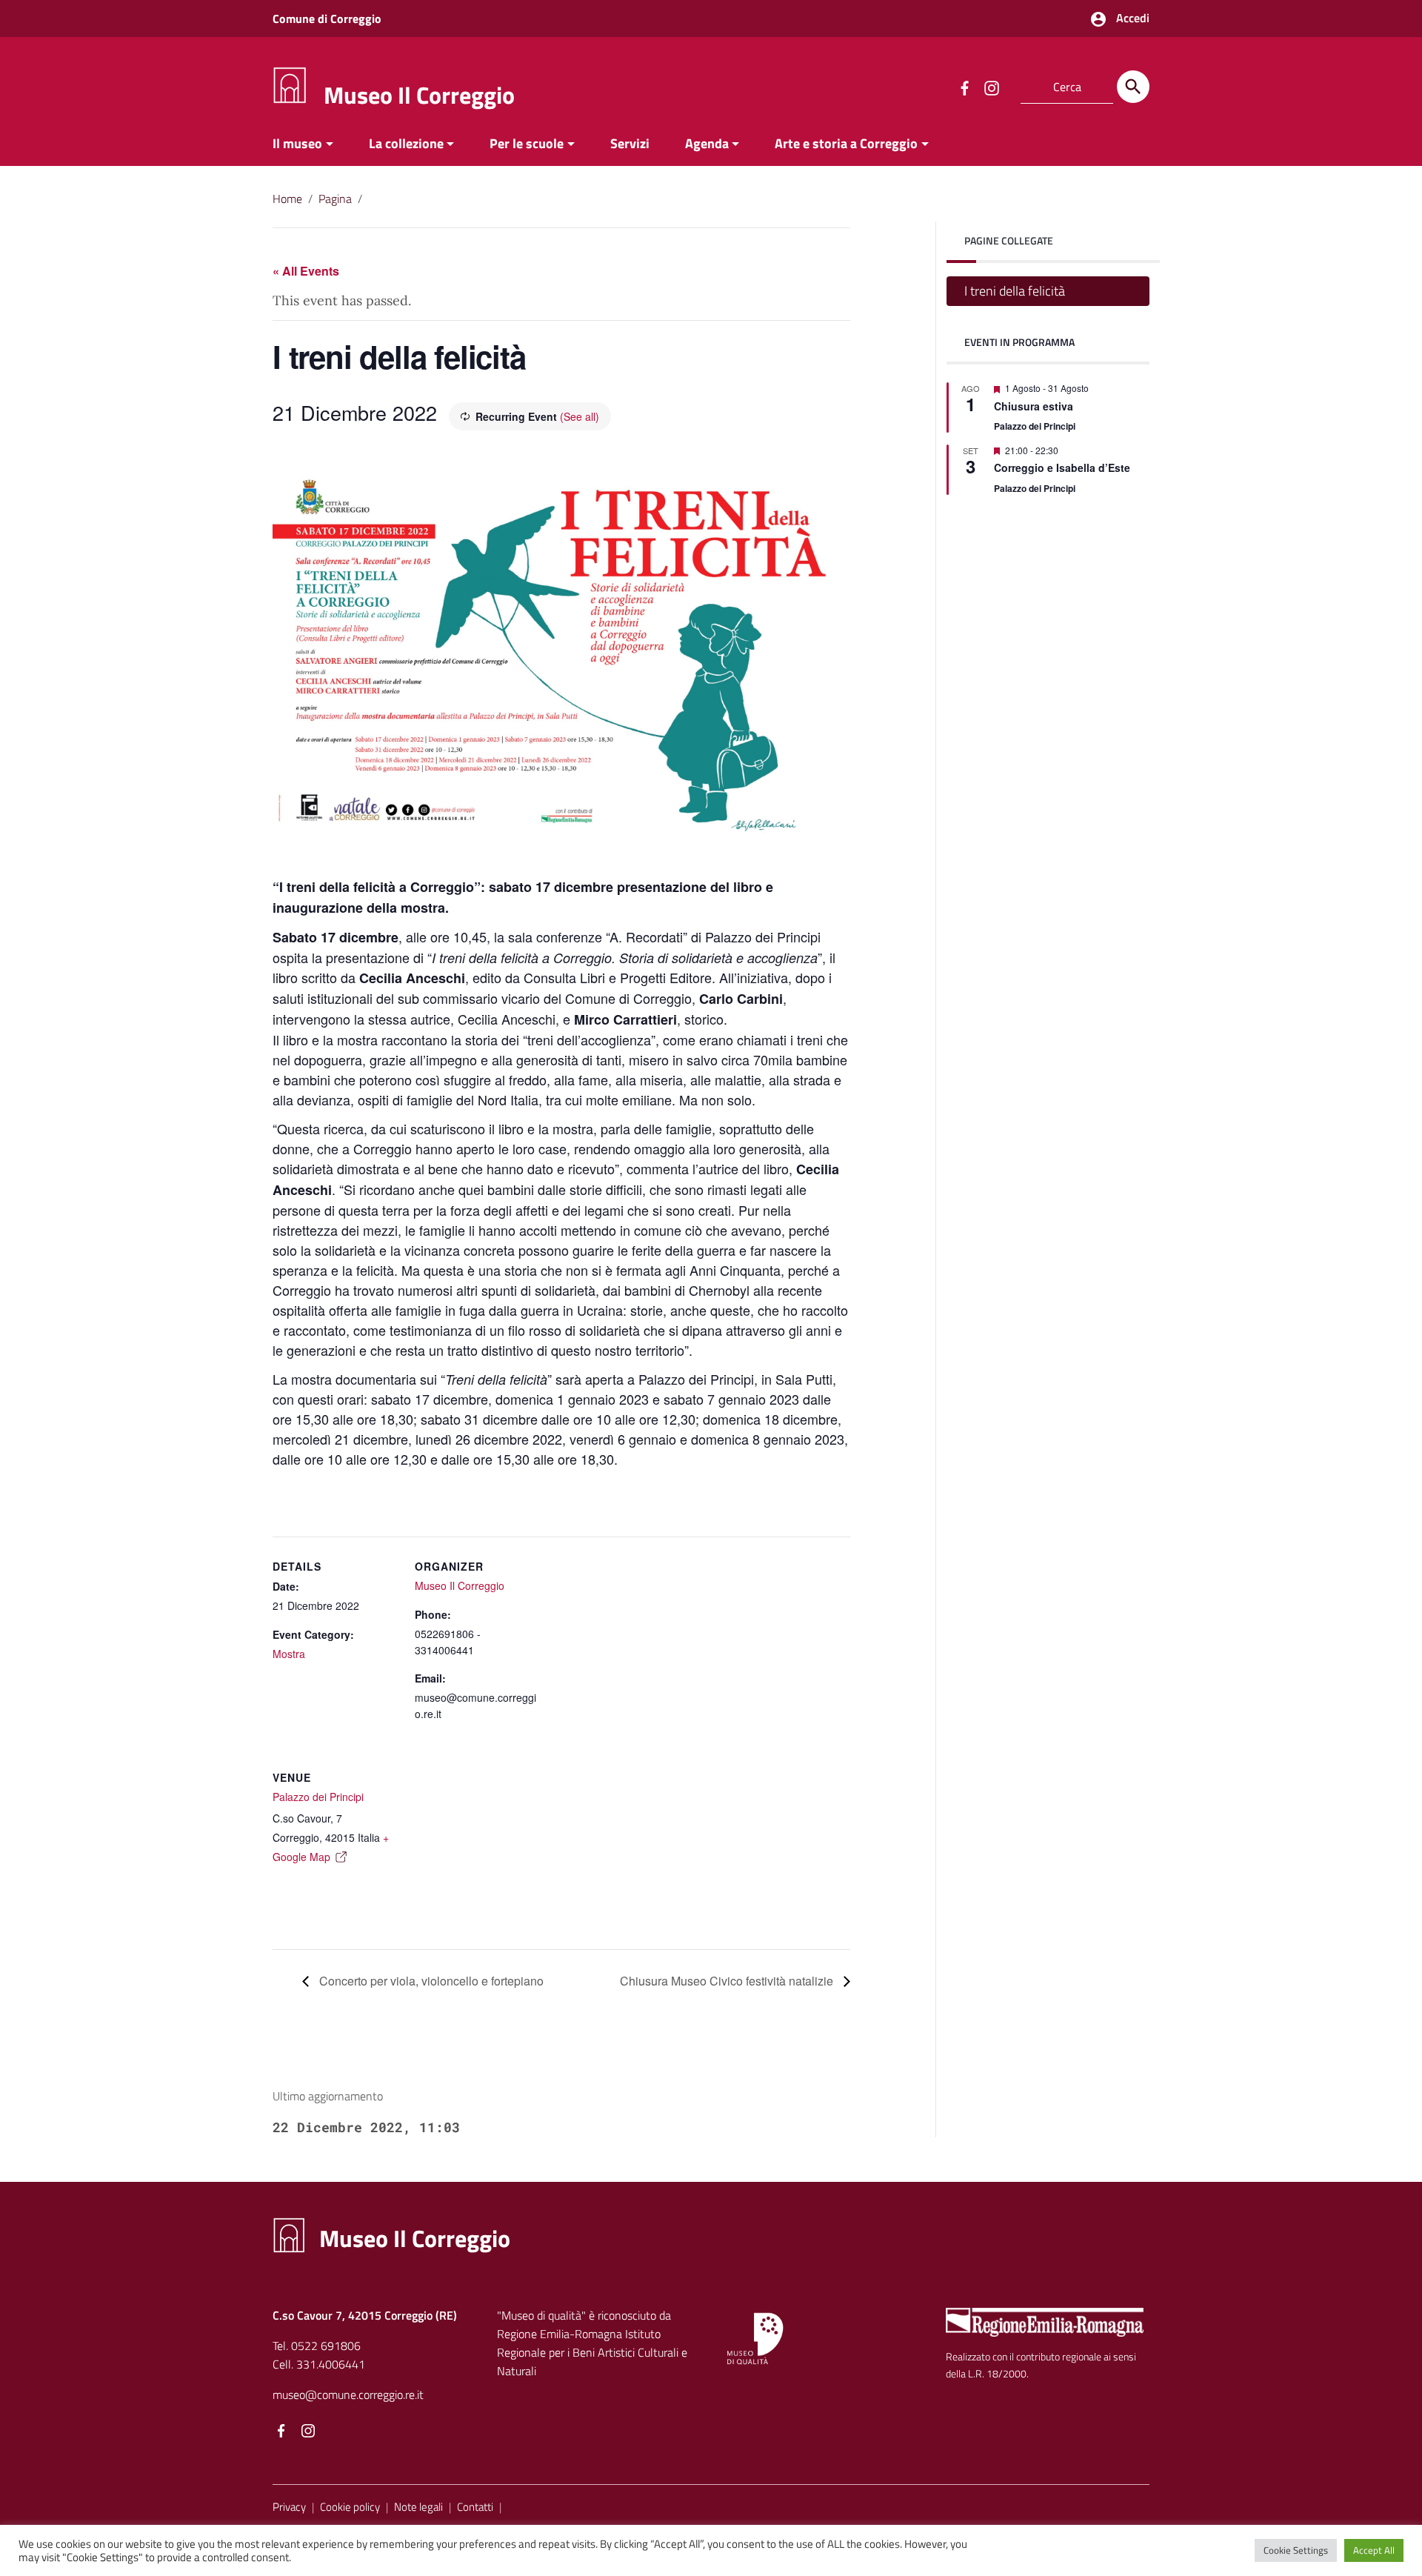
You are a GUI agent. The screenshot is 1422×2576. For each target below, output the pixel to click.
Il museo (297, 143)
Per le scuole (527, 143)
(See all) (580, 416)
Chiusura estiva (1034, 405)
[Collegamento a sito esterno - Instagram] (991, 87)
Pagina (335, 199)
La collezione (406, 143)
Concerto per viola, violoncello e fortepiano (430, 1981)
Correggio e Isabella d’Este (1062, 467)
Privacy (289, 2507)
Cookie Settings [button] (1296, 2550)
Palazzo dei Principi (318, 1797)
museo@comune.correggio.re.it (348, 2394)
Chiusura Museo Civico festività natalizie (728, 1981)
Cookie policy (350, 2507)
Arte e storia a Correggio (846, 143)
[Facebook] (281, 2432)
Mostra (289, 1654)
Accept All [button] (1374, 2550)
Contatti (475, 2507)
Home (287, 199)
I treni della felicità (1015, 291)
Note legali (418, 2507)
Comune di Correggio (327, 19)
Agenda (707, 143)
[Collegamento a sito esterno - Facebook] (964, 87)
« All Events (306, 271)
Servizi (630, 143)
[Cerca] (1133, 87)
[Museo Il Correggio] (290, 84)
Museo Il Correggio (419, 95)
